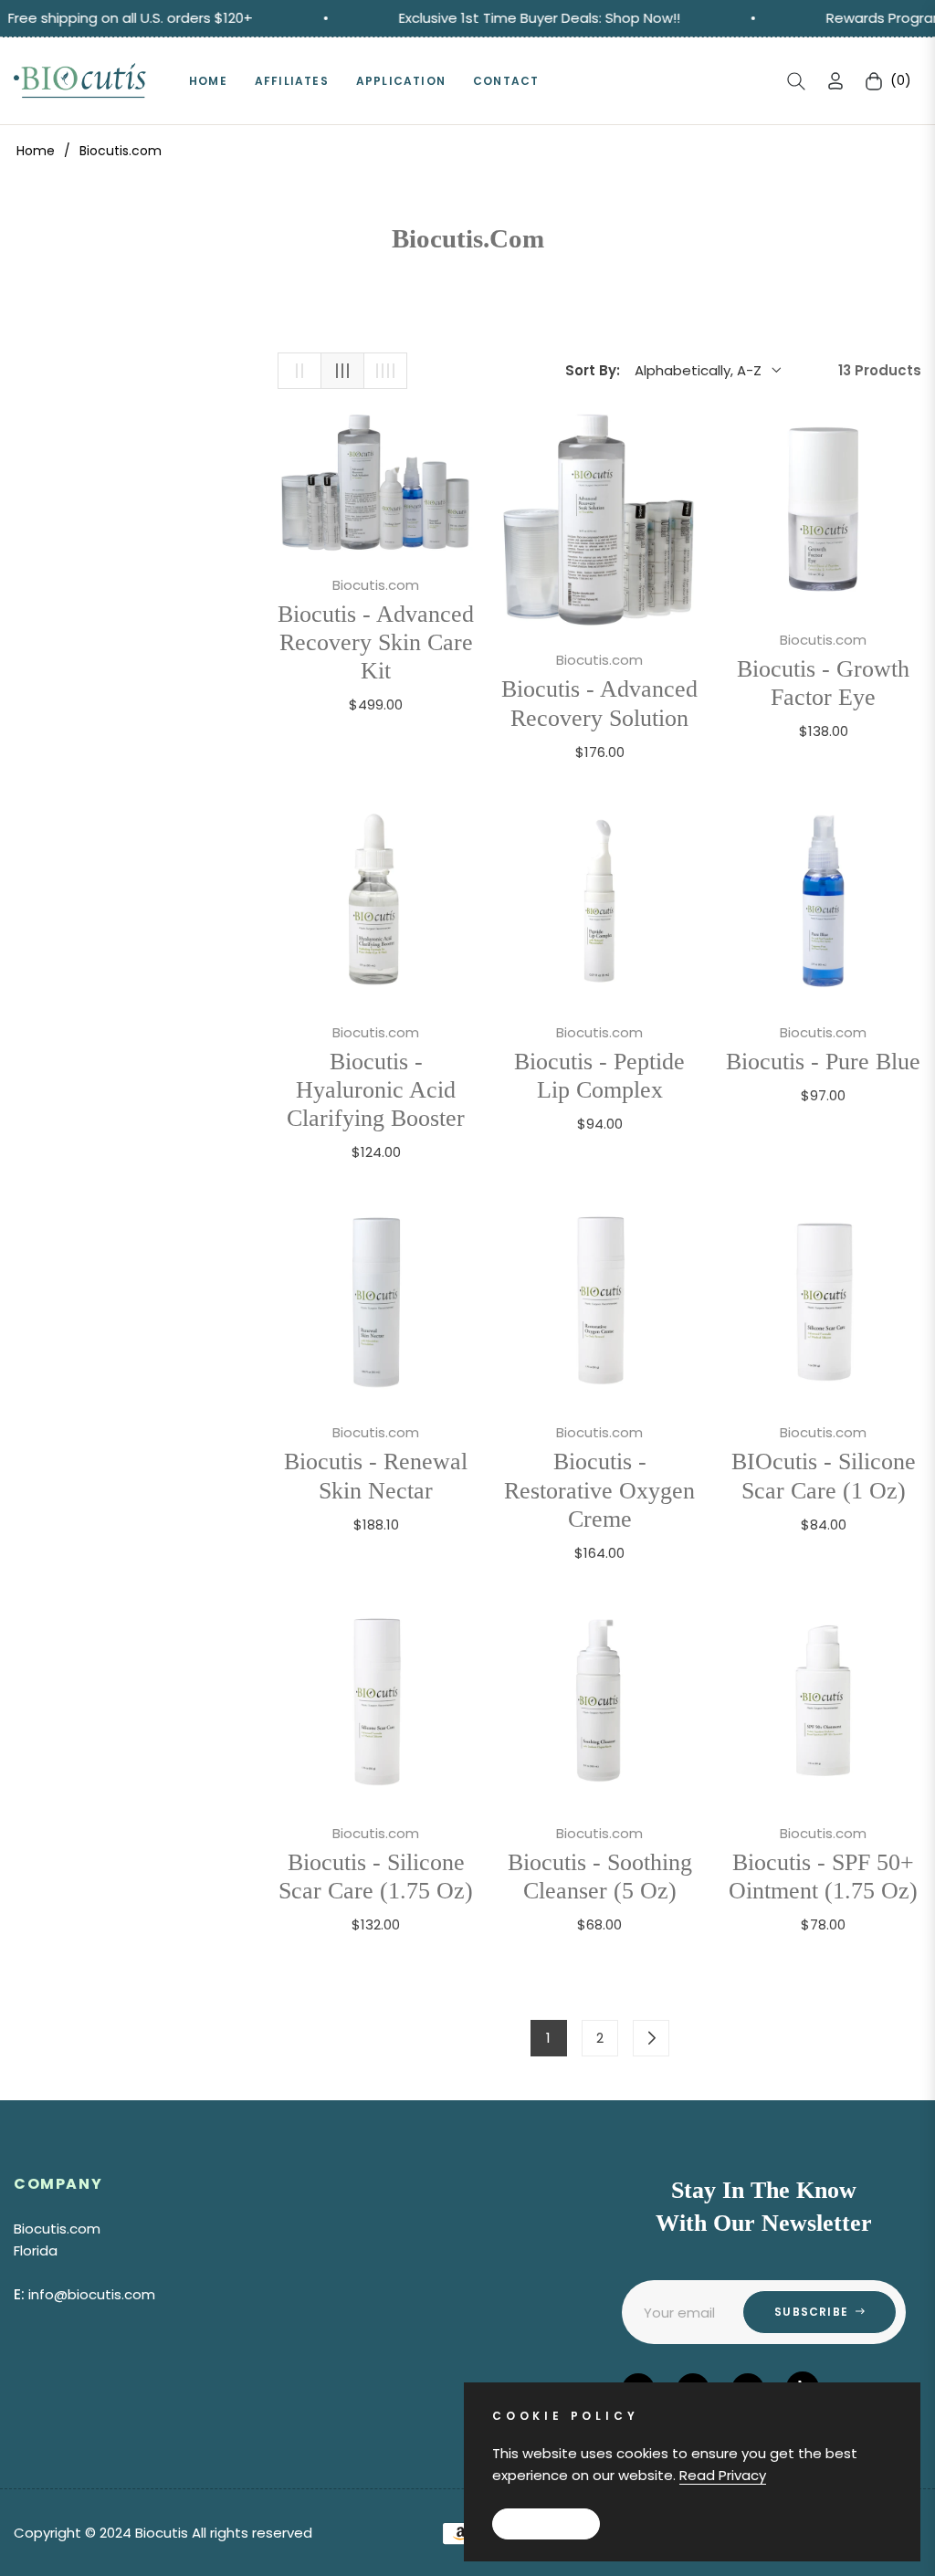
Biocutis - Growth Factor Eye (823, 683)
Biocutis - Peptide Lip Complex (599, 1076)
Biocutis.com (376, 585)
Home (36, 151)
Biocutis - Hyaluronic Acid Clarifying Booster (376, 1090)
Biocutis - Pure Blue (823, 1062)
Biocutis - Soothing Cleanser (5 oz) (600, 1877)
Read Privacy (723, 2475)
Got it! (546, 2523)
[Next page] (651, 2038)
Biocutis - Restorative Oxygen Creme (599, 1490)
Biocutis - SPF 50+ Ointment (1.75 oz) (823, 1877)
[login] (835, 81)
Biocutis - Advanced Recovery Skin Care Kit (376, 642)
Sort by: (593, 370)
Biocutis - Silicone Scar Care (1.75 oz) (376, 1877)
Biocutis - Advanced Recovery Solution (599, 703)
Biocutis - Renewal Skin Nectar (376, 1476)
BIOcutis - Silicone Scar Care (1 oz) (824, 1476)
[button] (796, 81)
